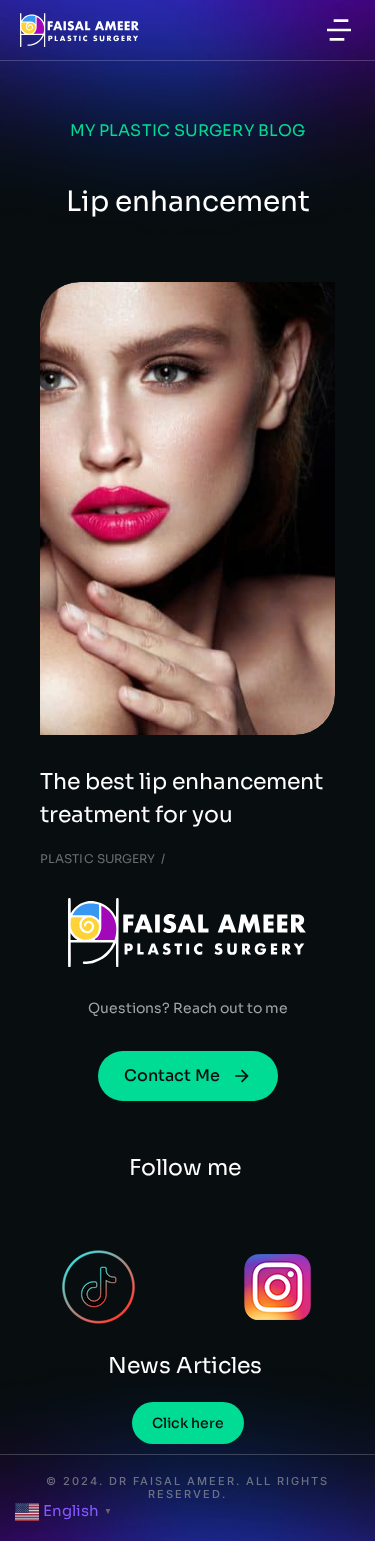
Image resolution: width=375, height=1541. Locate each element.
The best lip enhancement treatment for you (181, 798)
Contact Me (172, 1075)
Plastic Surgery (98, 858)
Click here (188, 1423)
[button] (339, 30)
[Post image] (187, 509)
